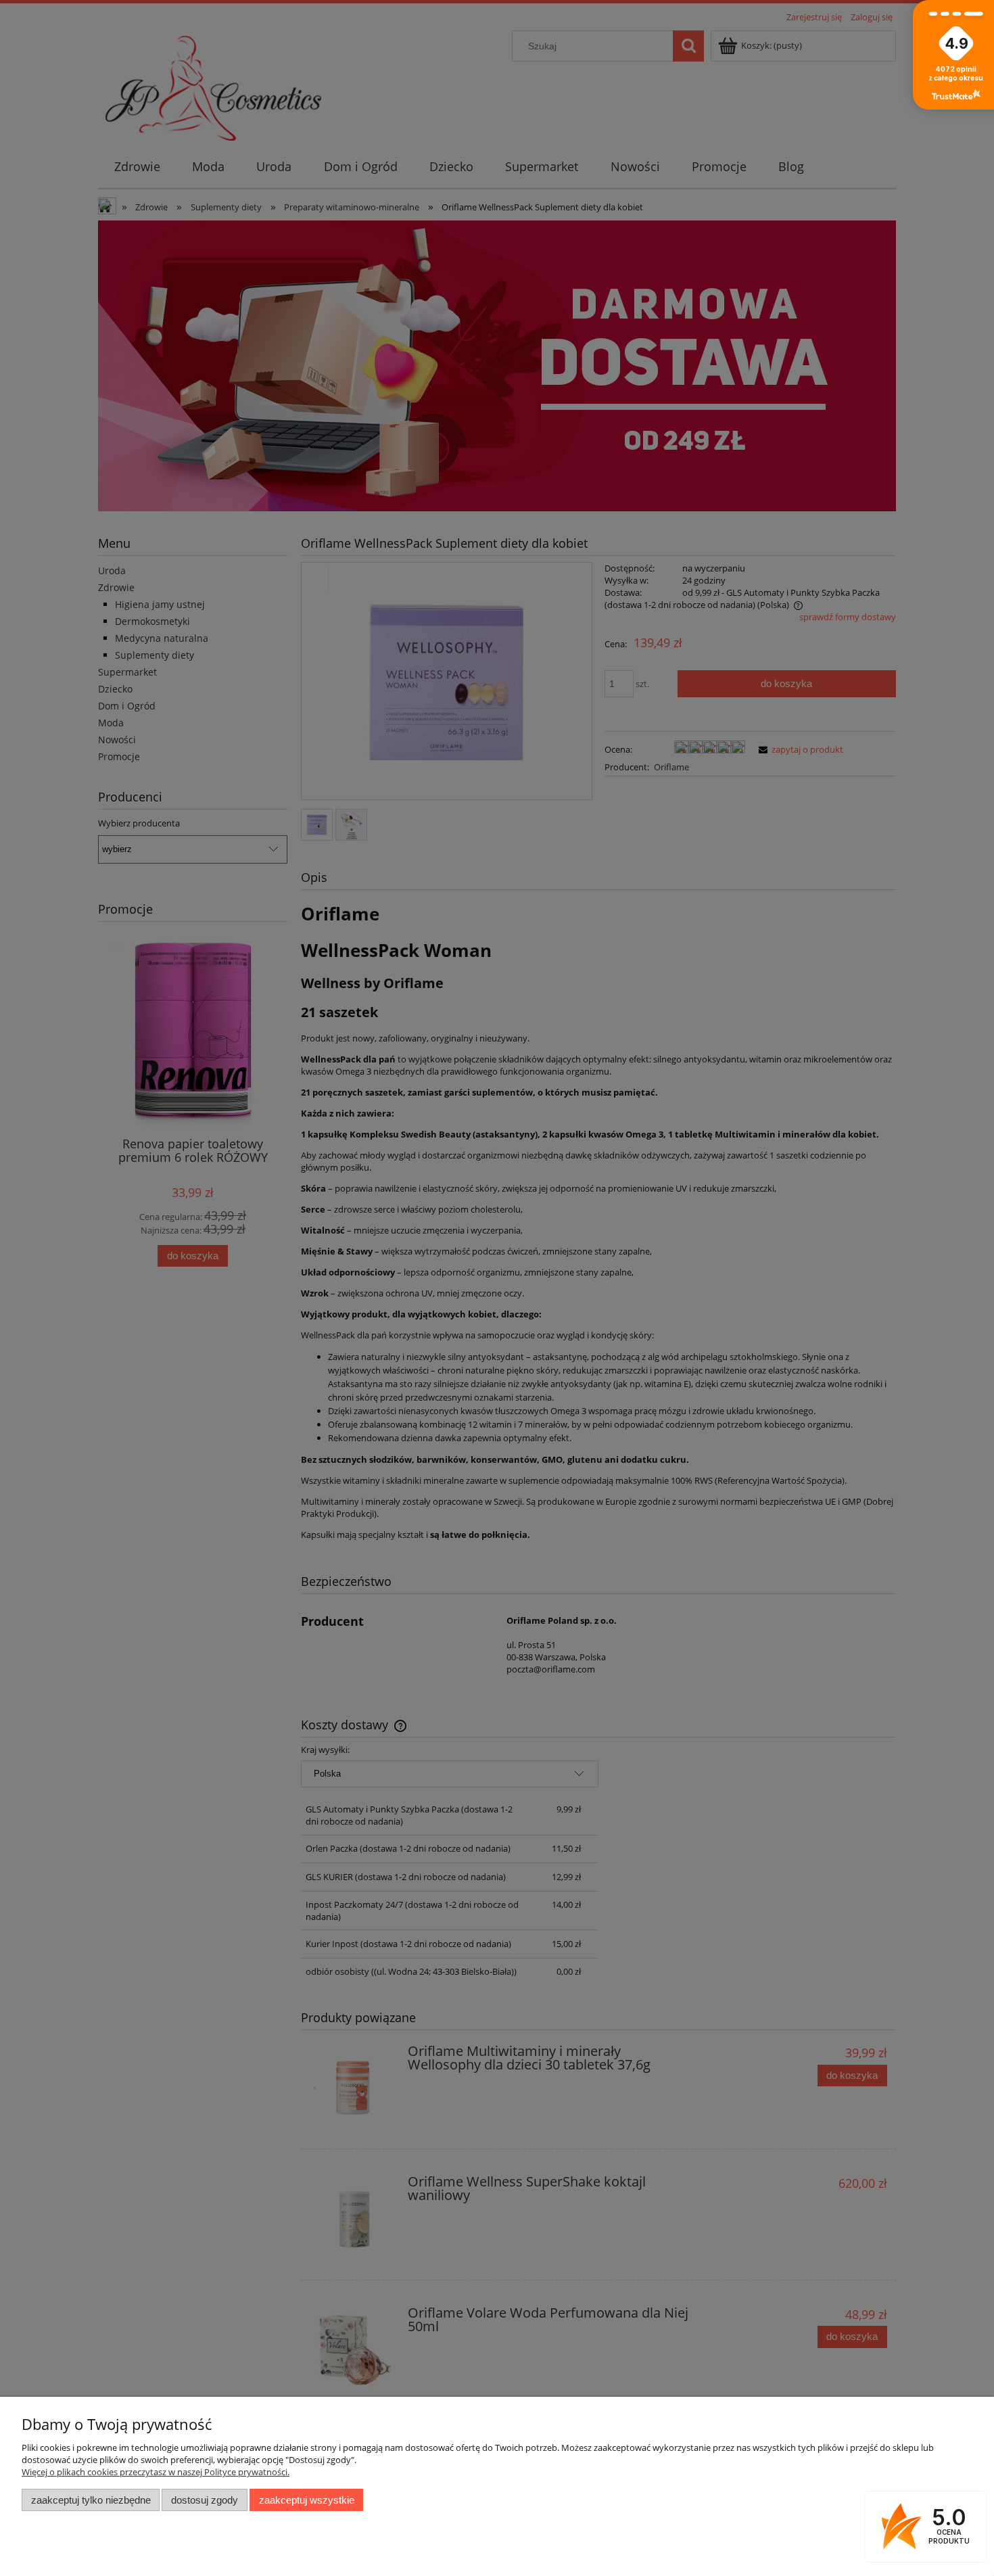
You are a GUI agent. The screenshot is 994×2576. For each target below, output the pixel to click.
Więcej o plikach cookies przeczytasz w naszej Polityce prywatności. (156, 2472)
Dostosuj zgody (205, 2500)
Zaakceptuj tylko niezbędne (91, 2500)
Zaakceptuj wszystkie (307, 2500)
